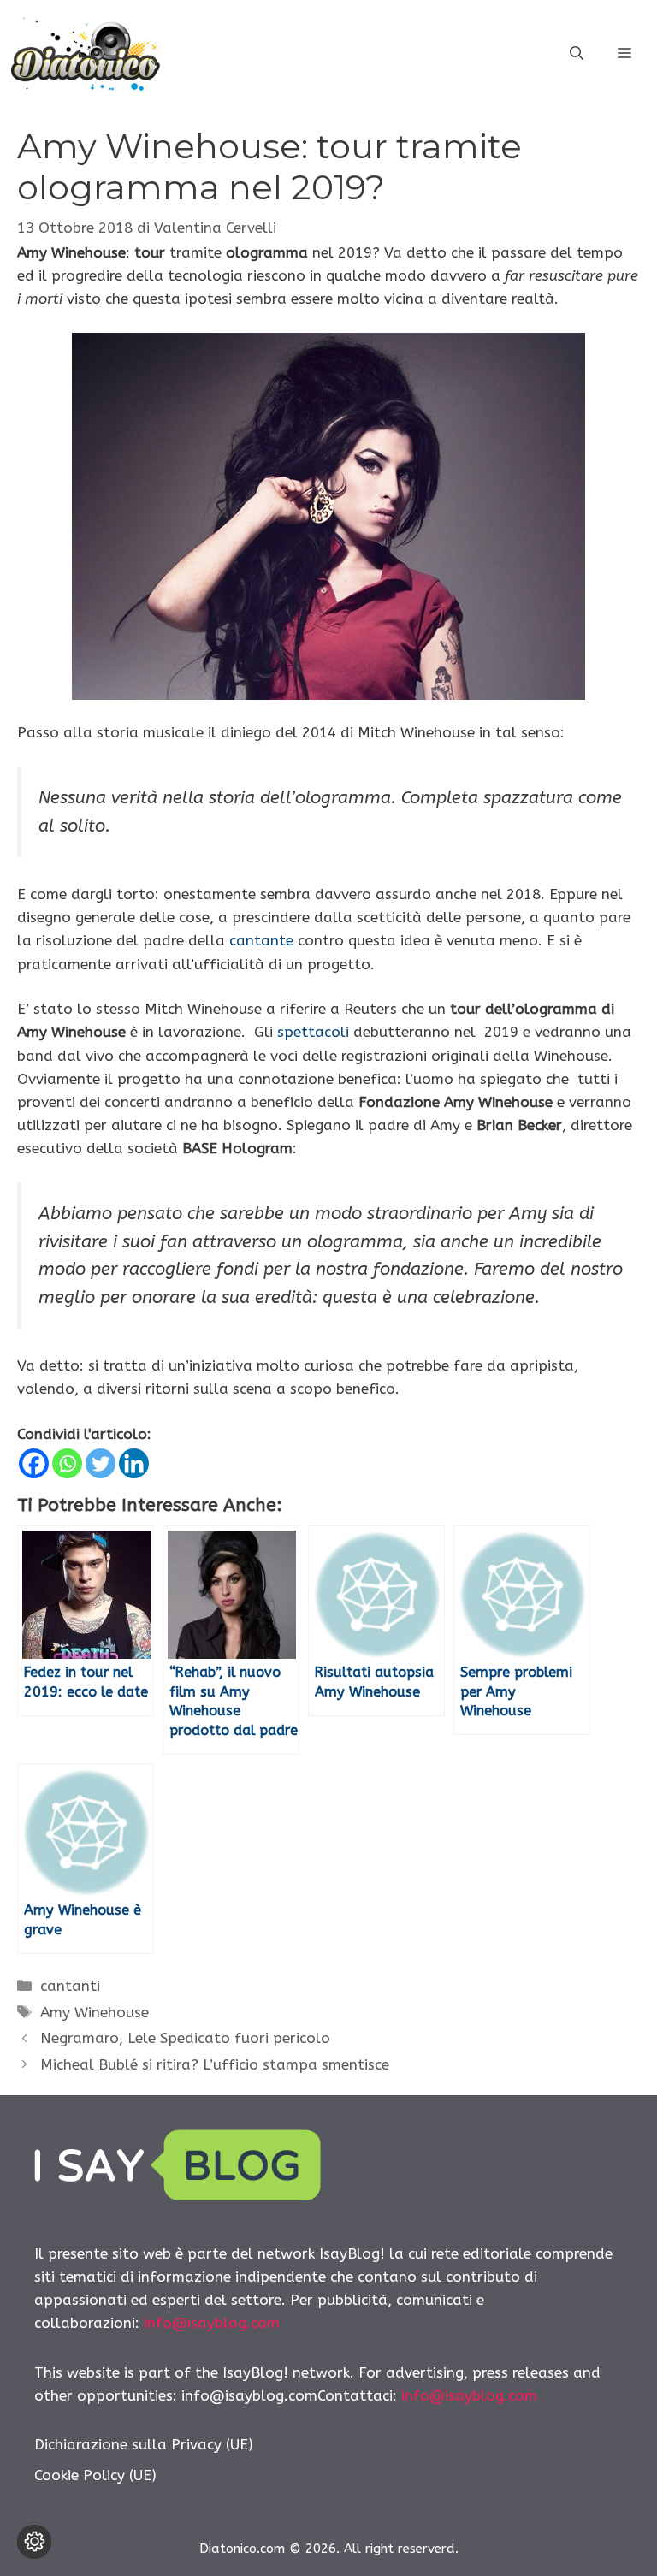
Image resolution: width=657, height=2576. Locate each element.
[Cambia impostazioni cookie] (34, 2542)
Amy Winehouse (95, 2012)
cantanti (70, 1986)
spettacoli (313, 1032)
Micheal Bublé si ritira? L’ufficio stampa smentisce (215, 2064)
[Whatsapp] (67, 1463)
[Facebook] (34, 1463)
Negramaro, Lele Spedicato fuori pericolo (185, 2038)
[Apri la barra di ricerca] (577, 54)
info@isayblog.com (212, 2323)
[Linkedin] (134, 1463)
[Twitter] (101, 1463)
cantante (261, 940)
